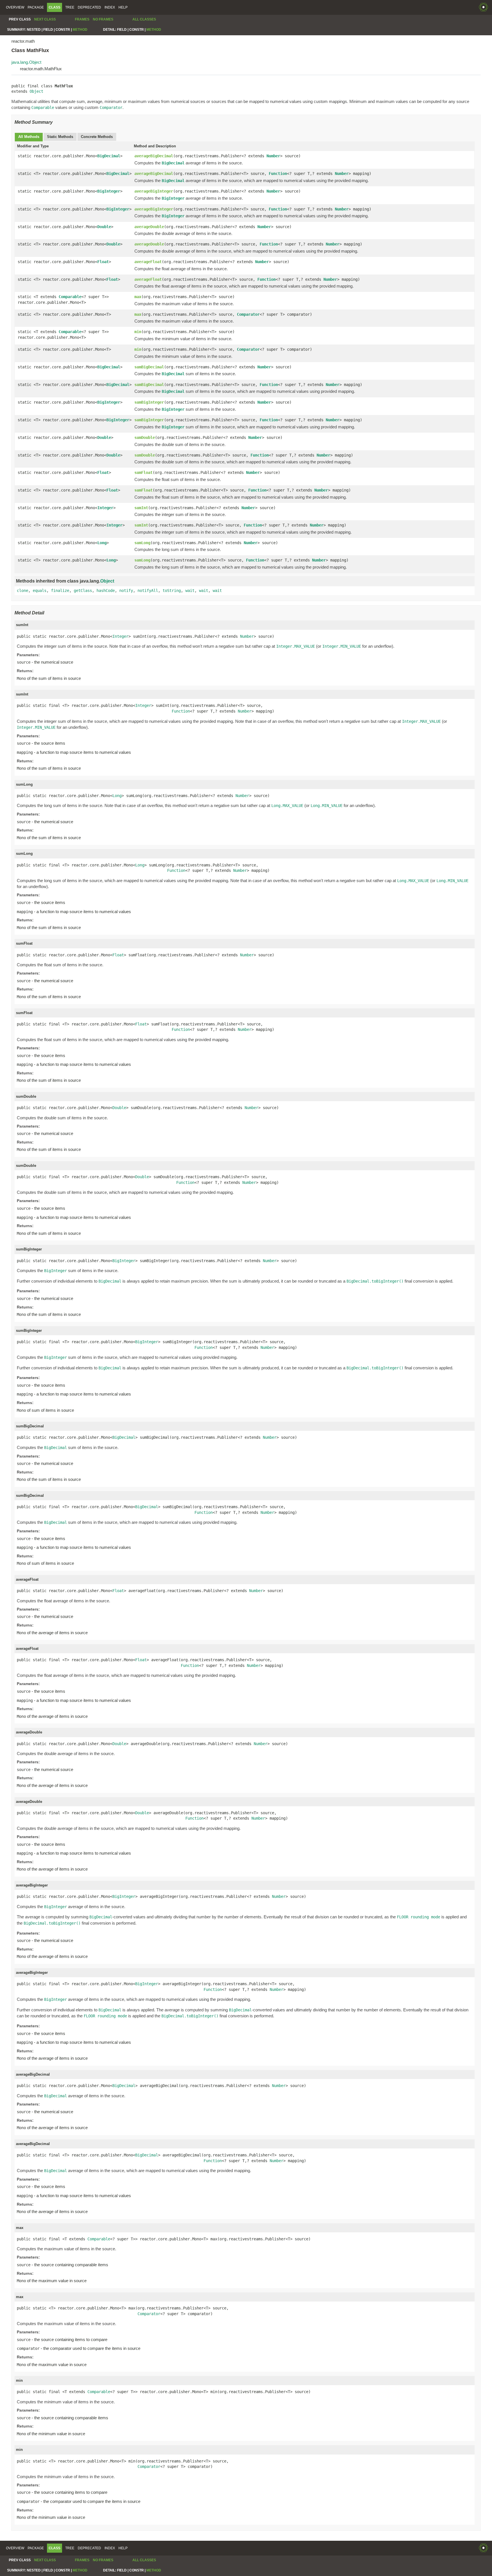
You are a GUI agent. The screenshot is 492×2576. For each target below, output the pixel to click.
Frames (82, 19)
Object (36, 91)
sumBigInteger (149, 402)
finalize (60, 591)
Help (123, 7)
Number (273, 156)
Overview (15, 7)
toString (172, 591)
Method (80, 30)
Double (104, 227)
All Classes (144, 19)
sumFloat (143, 472)
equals (40, 591)
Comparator (248, 314)
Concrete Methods (97, 137)
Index (110, 7)
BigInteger (109, 191)
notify (126, 591)
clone (22, 591)
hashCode (106, 591)
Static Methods (60, 137)
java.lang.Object (26, 62)
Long (102, 543)
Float (103, 262)
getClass (83, 591)
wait (190, 591)
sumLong (142, 543)
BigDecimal (109, 156)
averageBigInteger (154, 191)
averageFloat (148, 262)
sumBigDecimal (149, 367)
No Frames (103, 19)
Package (36, 7)
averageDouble (149, 227)
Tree (70, 7)
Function (278, 174)
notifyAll (148, 591)
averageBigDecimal (154, 156)
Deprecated (89, 7)
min (138, 332)
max (138, 297)
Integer (105, 508)
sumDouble (145, 437)
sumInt (141, 508)
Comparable (70, 297)
